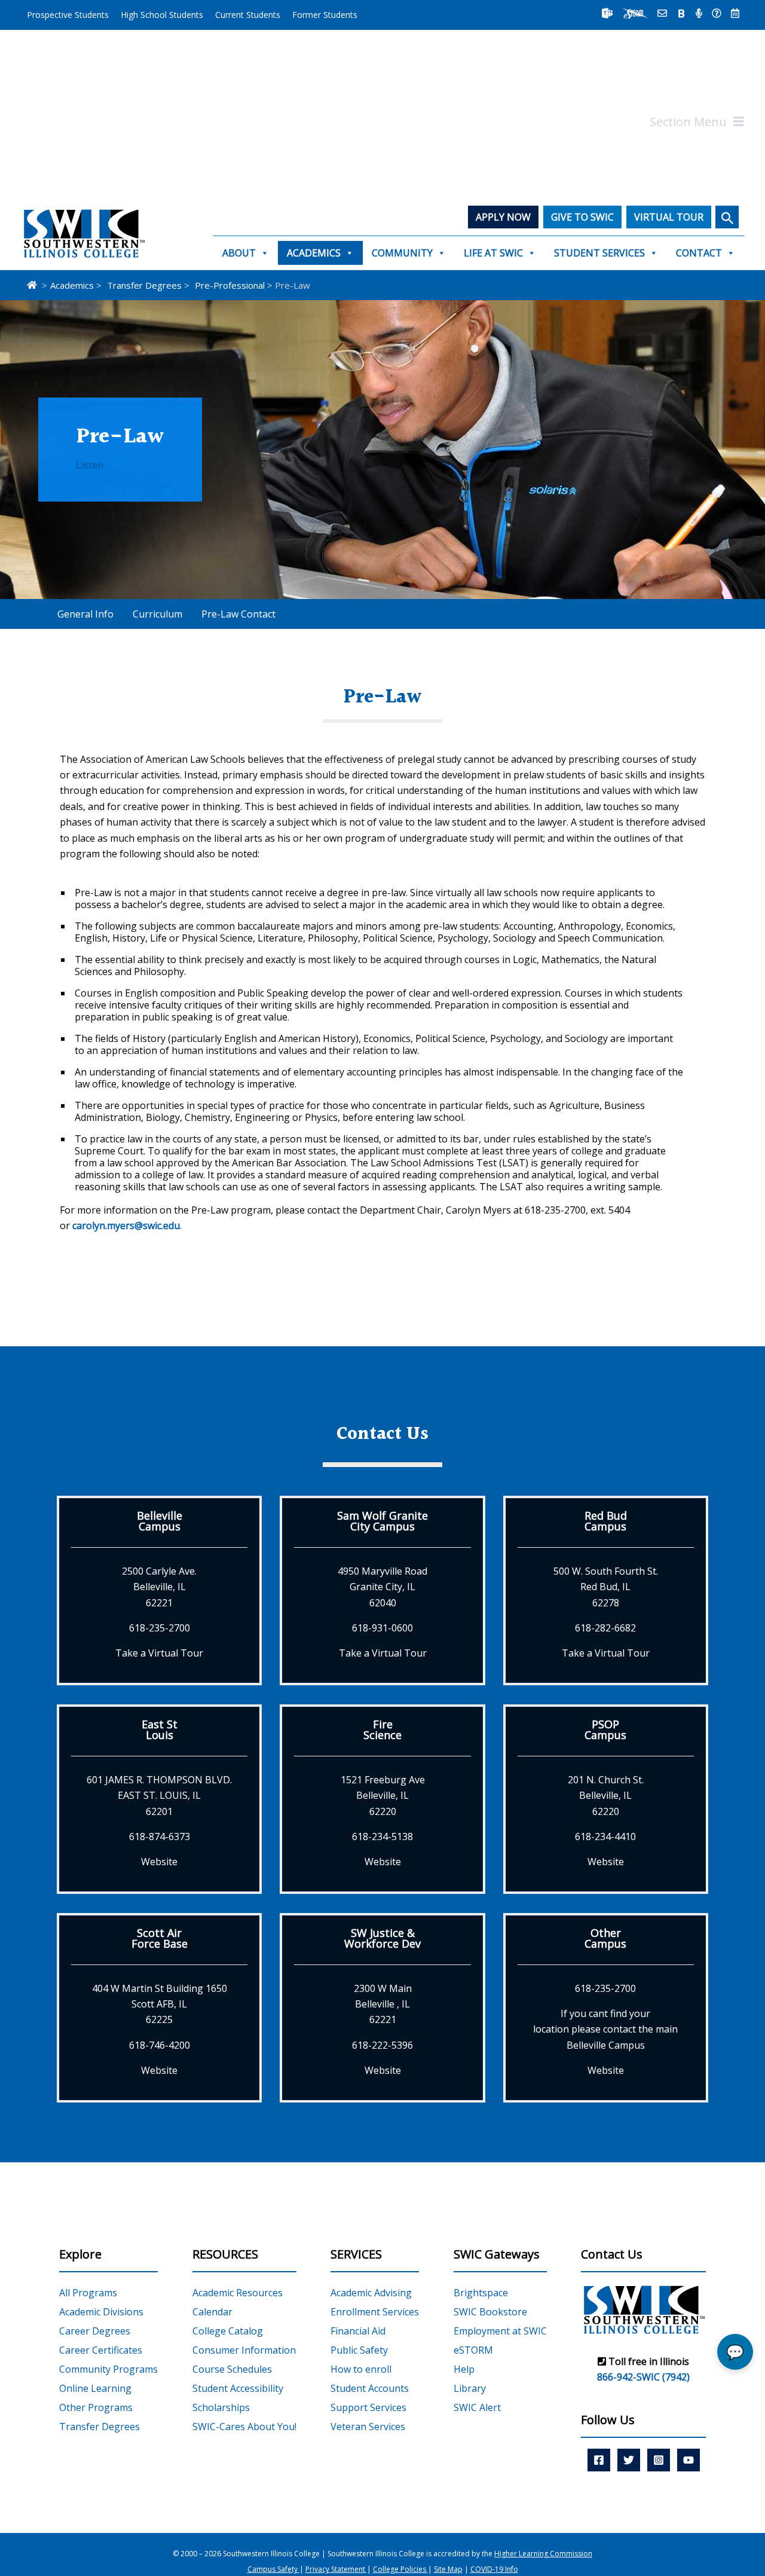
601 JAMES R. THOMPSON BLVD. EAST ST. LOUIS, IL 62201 (159, 1796)
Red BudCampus (606, 1521)
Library (470, 2388)
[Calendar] (735, 13)
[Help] (717, 13)
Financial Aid (358, 2331)
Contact (699, 253)
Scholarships (221, 2407)
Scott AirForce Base (160, 1938)
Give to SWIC (582, 217)
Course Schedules (232, 2369)
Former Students (325, 15)
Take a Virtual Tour (159, 1653)
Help (464, 2369)
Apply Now (503, 217)
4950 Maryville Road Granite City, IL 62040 (382, 1587)
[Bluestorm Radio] (699, 13)
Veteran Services (368, 2427)
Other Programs (96, 2407)
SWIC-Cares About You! (244, 2427)
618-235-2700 (160, 1628)
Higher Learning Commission (543, 2554)
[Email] (662, 13)
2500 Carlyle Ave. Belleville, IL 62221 (159, 1587)
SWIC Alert (477, 2407)
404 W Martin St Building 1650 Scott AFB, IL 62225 (160, 2004)
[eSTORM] (635, 13)
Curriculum (157, 614)
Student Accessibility (238, 2388)
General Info (85, 614)
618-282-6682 (605, 1628)
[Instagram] (659, 2459)
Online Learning (95, 2388)
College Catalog (228, 2331)
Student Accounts (370, 2388)
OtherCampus (605, 1938)
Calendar (212, 2312)
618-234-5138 (382, 1836)
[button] (727, 217)
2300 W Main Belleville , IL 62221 (383, 2004)
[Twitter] (629, 2459)
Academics (314, 253)
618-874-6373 (160, 1836)
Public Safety (359, 2350)
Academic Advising (371, 2293)
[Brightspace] (681, 13)
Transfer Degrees (100, 2427)
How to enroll (361, 2369)
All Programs (88, 2293)
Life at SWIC (493, 253)
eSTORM (473, 2350)
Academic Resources (238, 2293)
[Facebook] (599, 2459)
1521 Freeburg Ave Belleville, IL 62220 (383, 1796)
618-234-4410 (605, 1836)
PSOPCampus (605, 1729)
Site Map (448, 2570)
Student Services (599, 253)
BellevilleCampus (160, 1521)
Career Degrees (95, 2331)
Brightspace (481, 2293)
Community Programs (108, 2369)
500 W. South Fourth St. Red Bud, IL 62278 (606, 1587)
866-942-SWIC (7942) (643, 2377)
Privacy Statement (336, 2570)
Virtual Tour (669, 217)
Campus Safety (273, 2570)
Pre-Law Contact (238, 614)
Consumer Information (244, 2350)
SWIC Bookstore (490, 2312)
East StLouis (160, 1729)
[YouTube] (688, 2459)
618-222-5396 (382, 2045)
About (239, 253)
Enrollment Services (375, 2312)
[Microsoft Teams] (607, 13)
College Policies (400, 2570)
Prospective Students (68, 15)
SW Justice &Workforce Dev (382, 1938)
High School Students (162, 15)
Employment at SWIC (500, 2331)
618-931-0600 (382, 1628)
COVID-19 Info (494, 2570)
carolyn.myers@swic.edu (126, 1226)
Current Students (248, 15)
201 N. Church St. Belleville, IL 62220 (606, 1796)
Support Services (368, 2407)
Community (402, 253)
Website (159, 1862)
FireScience (382, 1729)
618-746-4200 (160, 2045)
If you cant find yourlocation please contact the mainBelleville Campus (605, 2029)
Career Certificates (101, 2350)
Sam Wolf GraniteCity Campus (382, 1521)
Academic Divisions (101, 2312)
